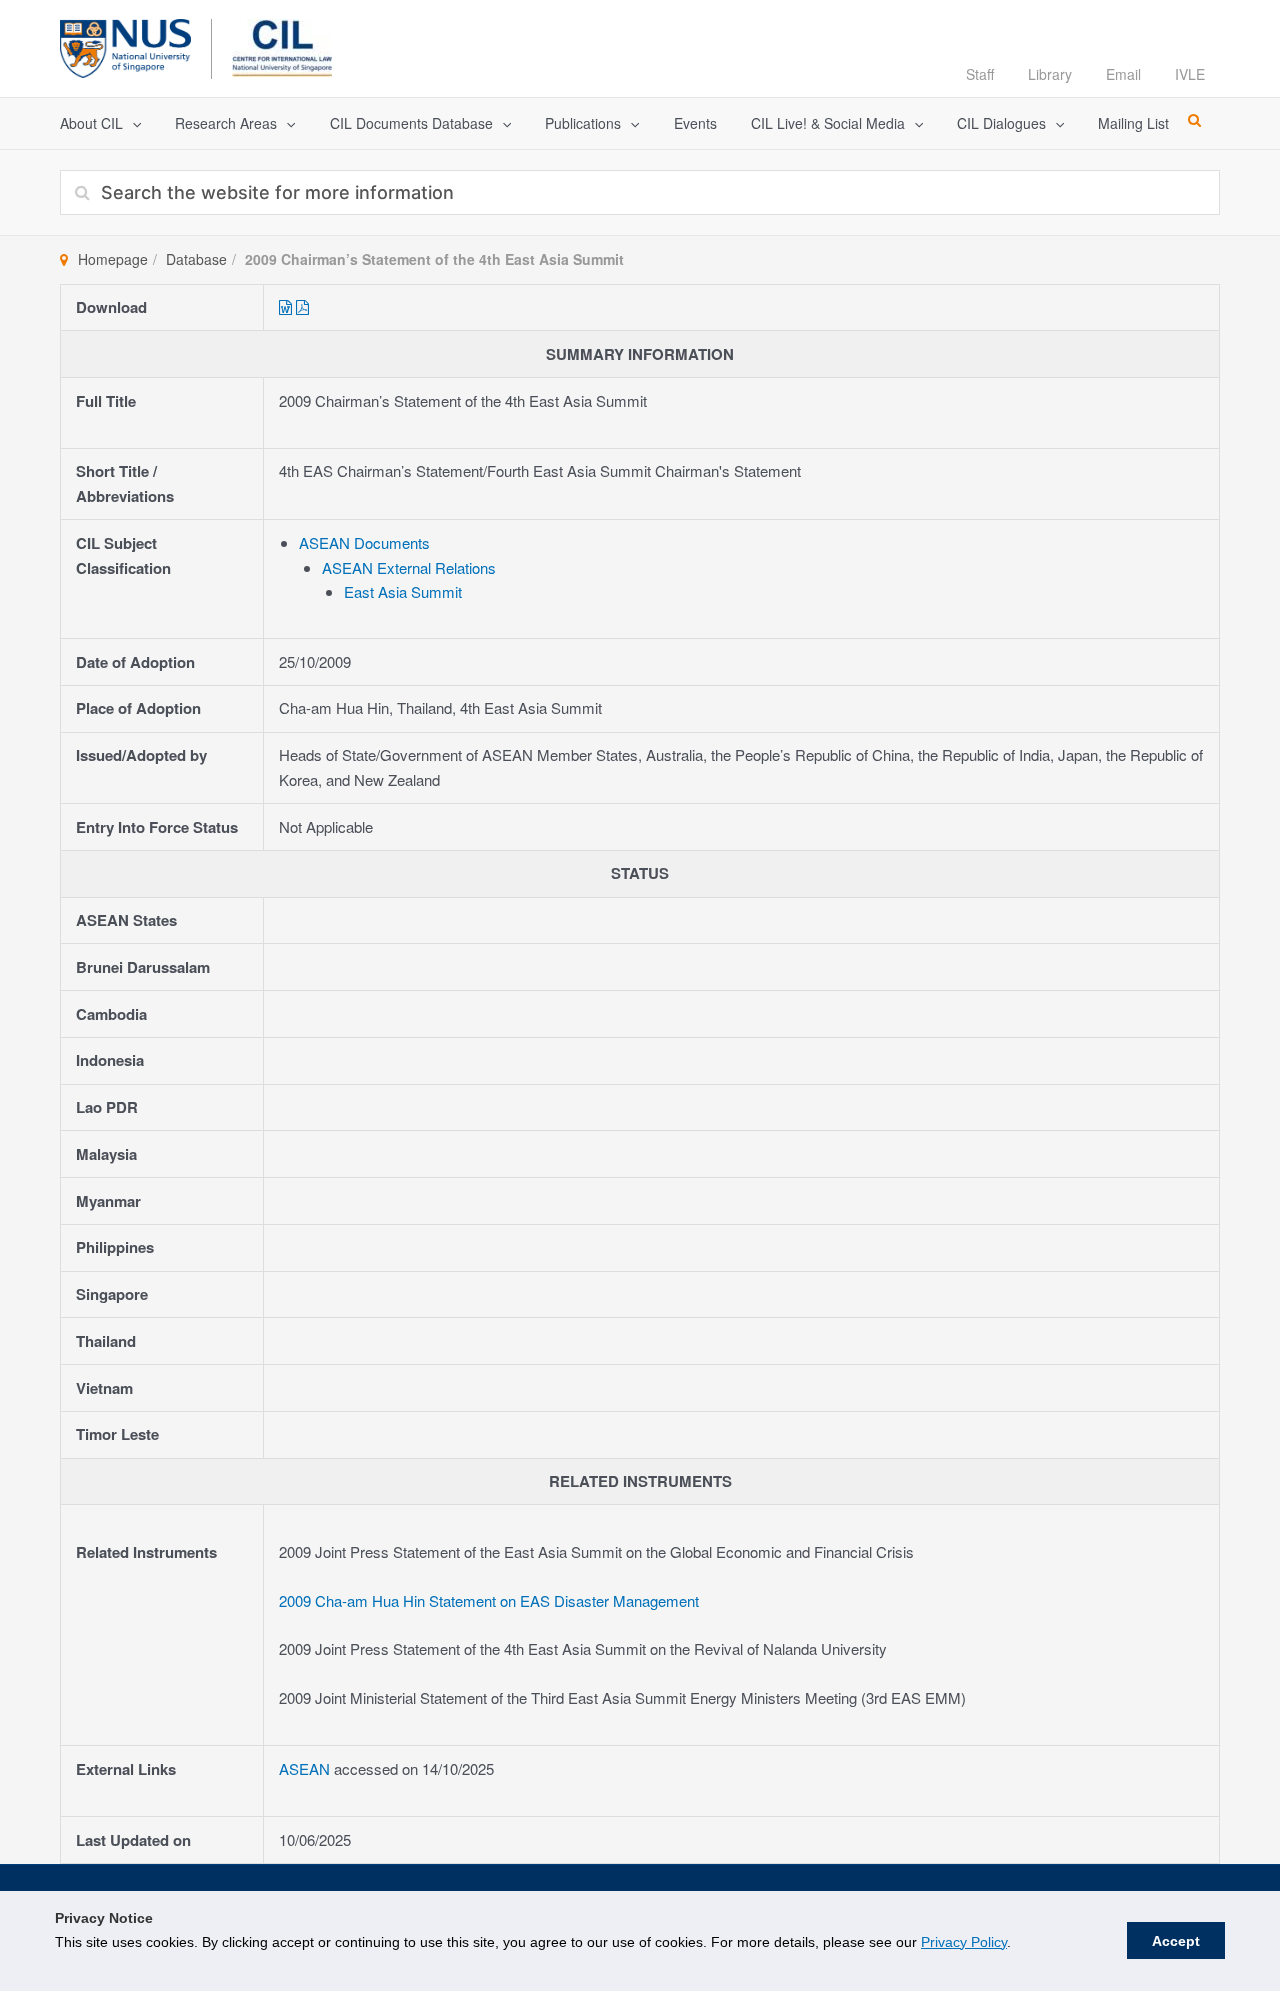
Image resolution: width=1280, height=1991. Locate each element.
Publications (583, 123)
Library (1050, 74)
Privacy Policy (964, 1942)
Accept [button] (1176, 1941)
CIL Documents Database (411, 123)
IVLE (1190, 74)
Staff (980, 74)
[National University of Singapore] (125, 45)
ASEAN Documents (364, 542)
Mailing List (1133, 123)
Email (1123, 74)
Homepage (113, 259)
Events (695, 123)
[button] (132, 123)
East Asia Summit (403, 591)
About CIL (91, 123)
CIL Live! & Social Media (828, 123)
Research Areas (226, 123)
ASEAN (306, 1768)
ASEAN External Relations (409, 567)
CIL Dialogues (1001, 123)
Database (196, 259)
